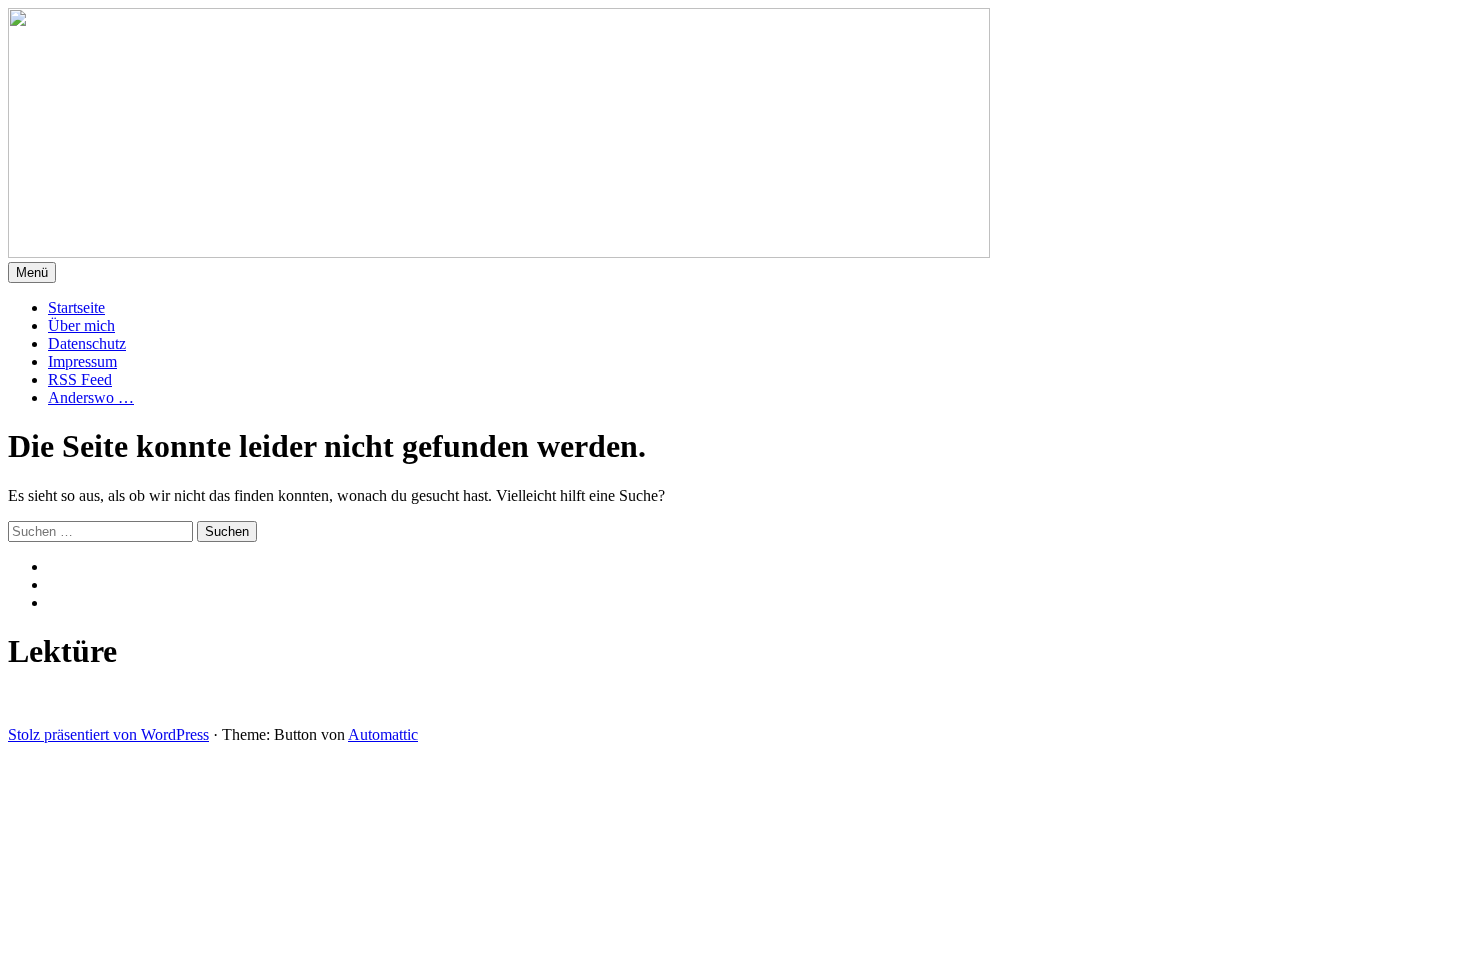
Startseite (76, 307)
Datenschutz (87, 343)
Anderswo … (91, 397)
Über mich (81, 325)
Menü (32, 272)
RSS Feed (80, 379)
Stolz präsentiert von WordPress (108, 734)
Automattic (383, 734)
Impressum (82, 361)
